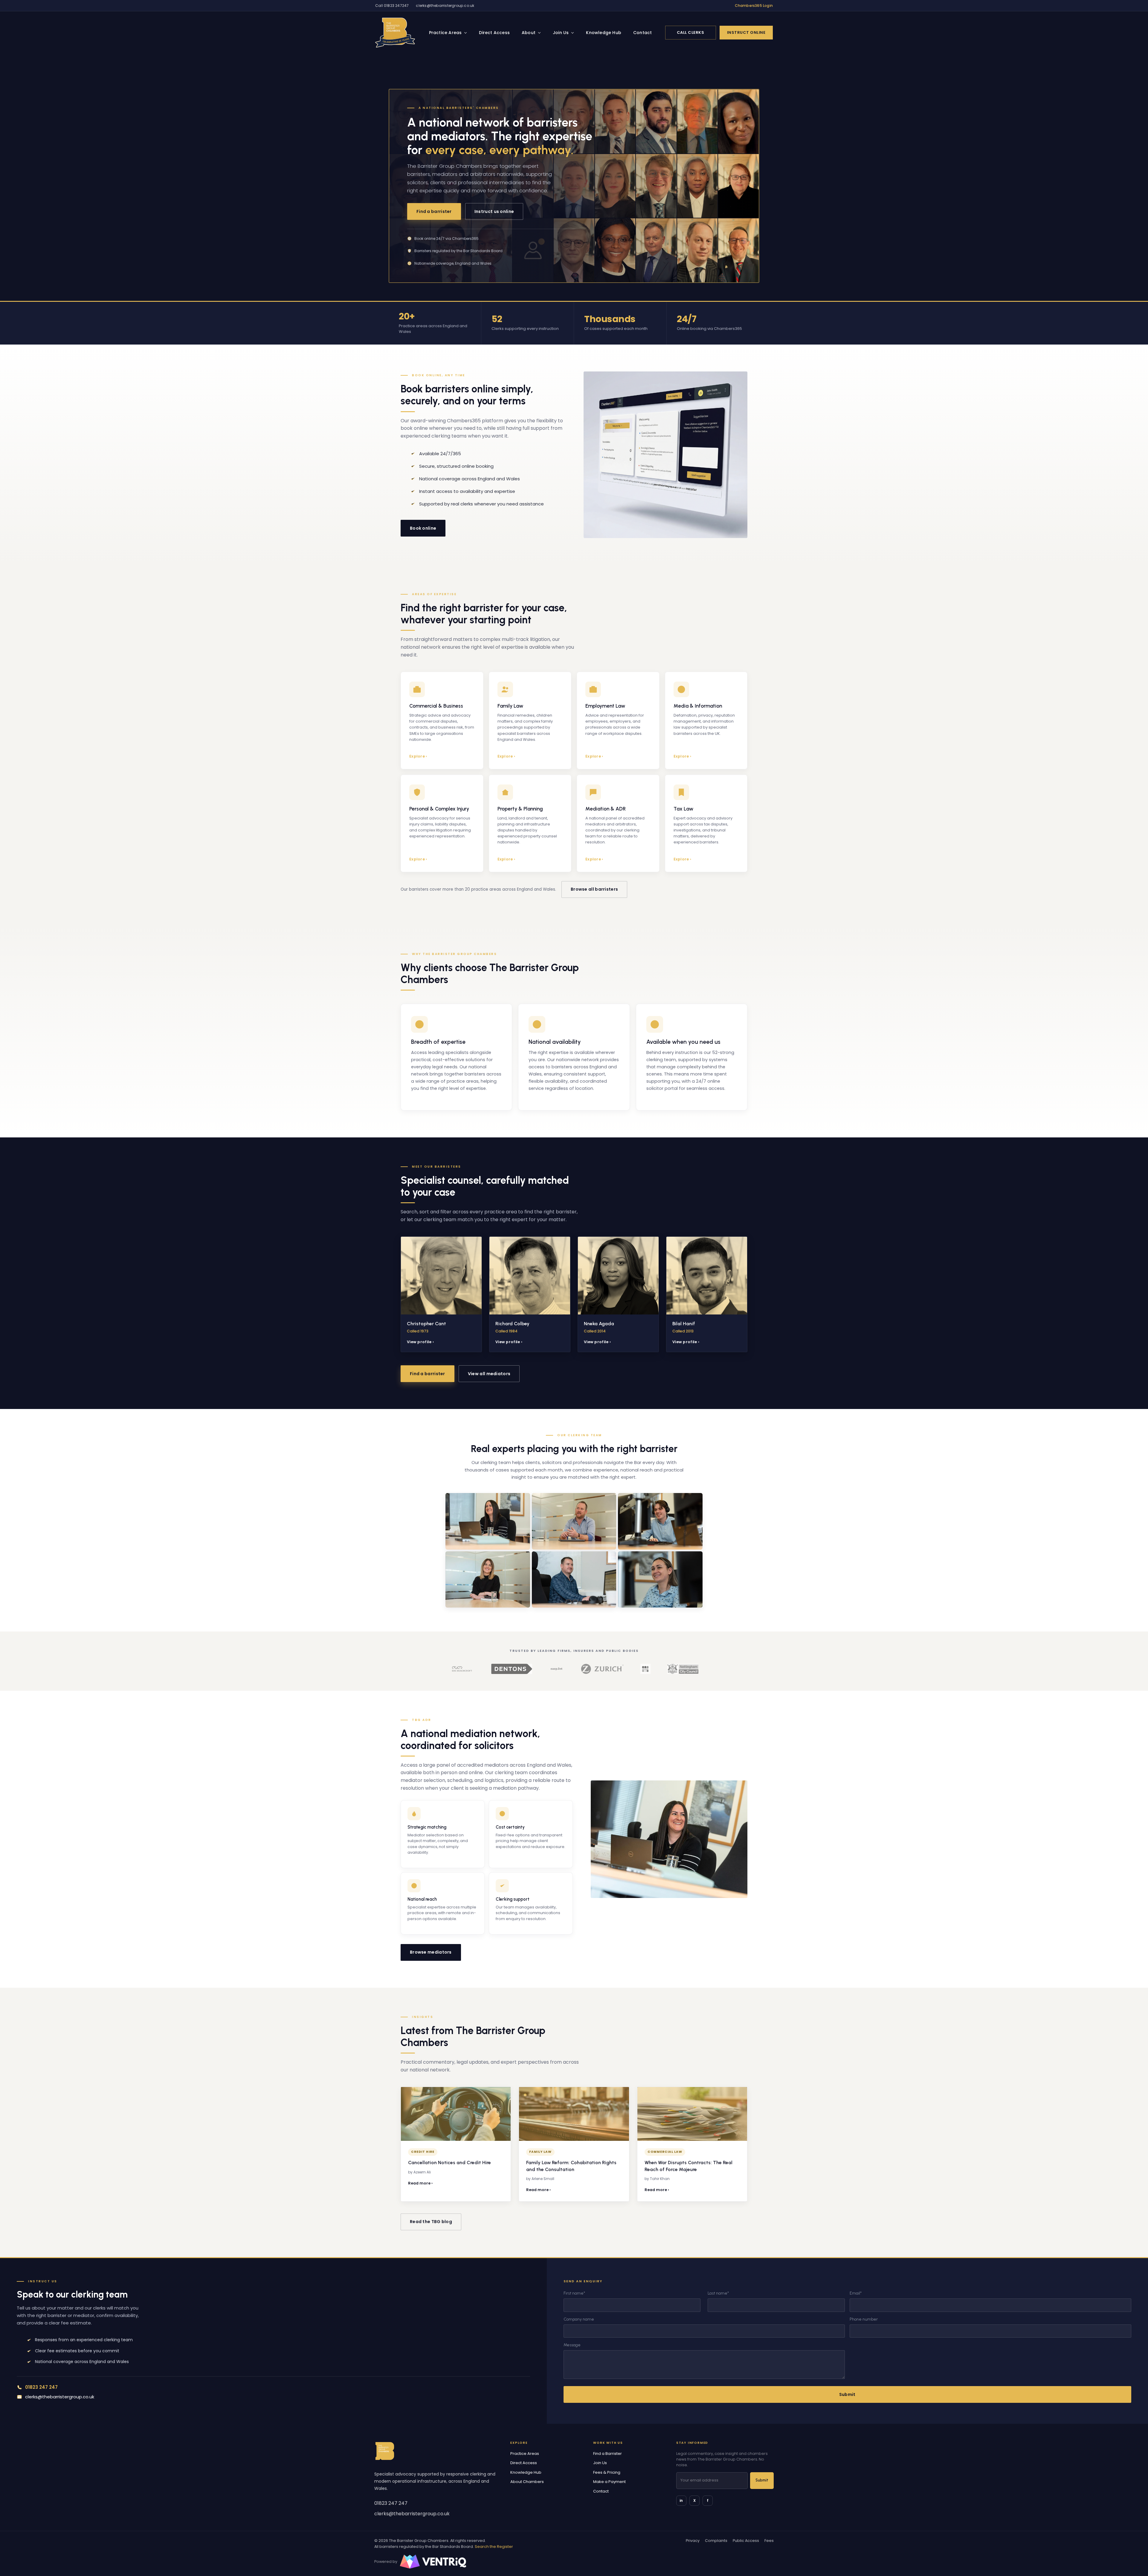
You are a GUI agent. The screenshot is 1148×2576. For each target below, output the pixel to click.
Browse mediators (431, 1952)
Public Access (746, 2541)
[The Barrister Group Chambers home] (385, 2451)
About (529, 33)
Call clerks (691, 32)
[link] (395, 33)
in (681, 2500)
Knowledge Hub (604, 33)
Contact (642, 33)
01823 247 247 (391, 2503)
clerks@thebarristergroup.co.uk (445, 6)
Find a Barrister (607, 2454)
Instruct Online (746, 32)
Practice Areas (445, 33)
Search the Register (494, 2547)
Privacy (693, 2541)
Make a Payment (609, 2482)
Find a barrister (434, 211)
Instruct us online (494, 211)
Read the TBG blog (431, 2222)
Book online (423, 528)
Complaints (716, 2541)
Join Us (561, 33)
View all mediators (489, 1374)
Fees (769, 2541)
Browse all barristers (594, 889)
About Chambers (527, 2482)
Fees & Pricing (607, 2472)
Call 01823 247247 (392, 6)
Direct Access (494, 33)
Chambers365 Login (754, 6)
